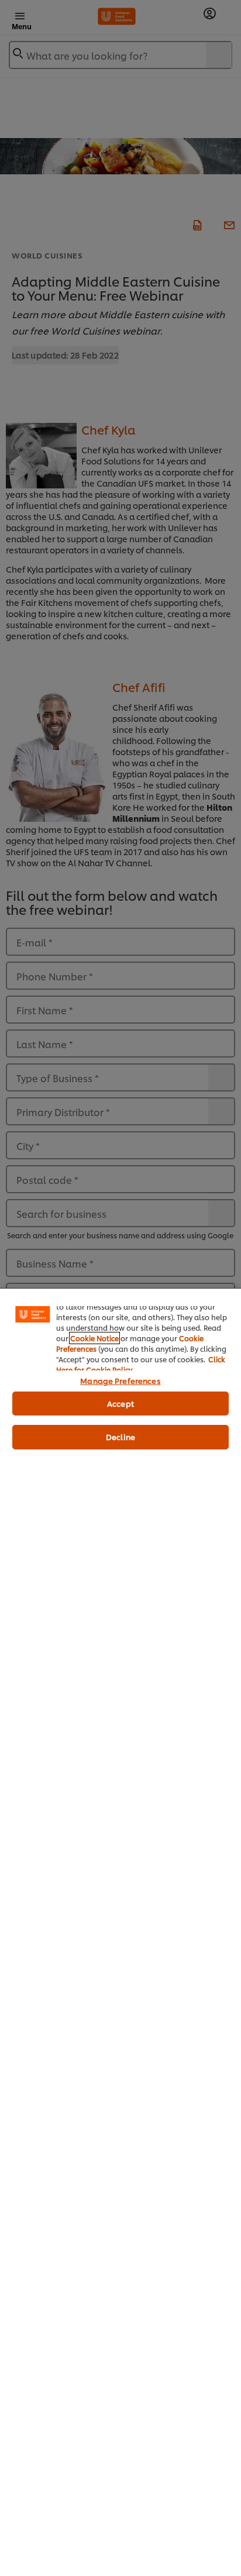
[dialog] (120, 1932)
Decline (120, 1437)
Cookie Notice (94, 1338)
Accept (120, 1403)
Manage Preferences (120, 1380)
